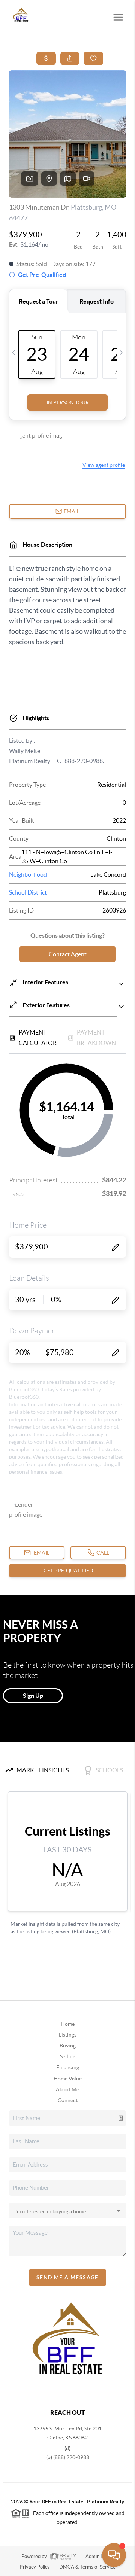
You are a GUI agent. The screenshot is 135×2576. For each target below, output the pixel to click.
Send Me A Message (67, 2277)
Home (68, 2024)
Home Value (68, 2079)
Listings (68, 2035)
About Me (67, 2089)
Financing (68, 2067)
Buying (68, 2046)
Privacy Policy (35, 2567)
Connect (68, 2100)
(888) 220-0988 (71, 2457)
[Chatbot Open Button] (114, 2555)
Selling (68, 2056)
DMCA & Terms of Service (87, 2567)
